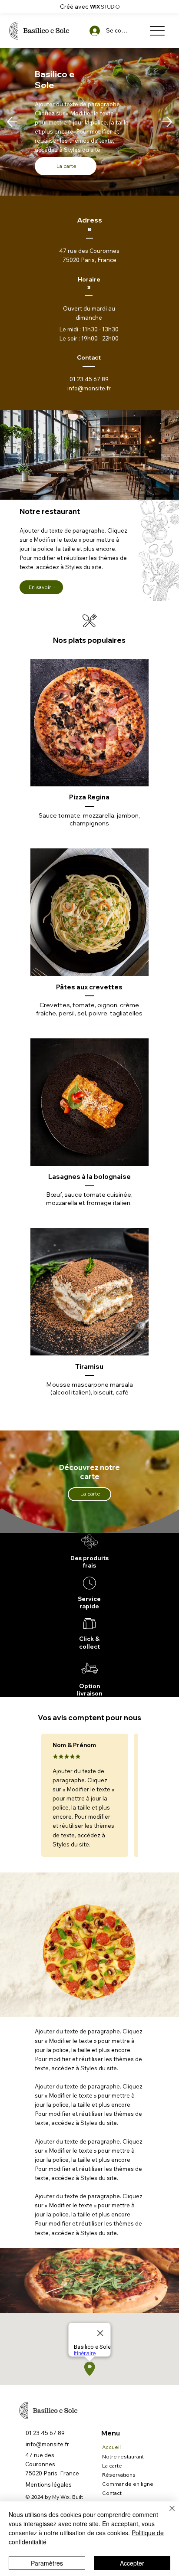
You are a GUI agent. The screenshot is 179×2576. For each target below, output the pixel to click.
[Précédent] (12, 122)
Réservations (119, 2475)
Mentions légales (48, 2484)
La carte (112, 2466)
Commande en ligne (128, 2484)
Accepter (132, 2563)
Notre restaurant (123, 2457)
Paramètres (47, 2563)
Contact (112, 2493)
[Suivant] (167, 122)
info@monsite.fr (89, 388)
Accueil (111, 2447)
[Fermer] (167, 2514)
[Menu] (157, 31)
